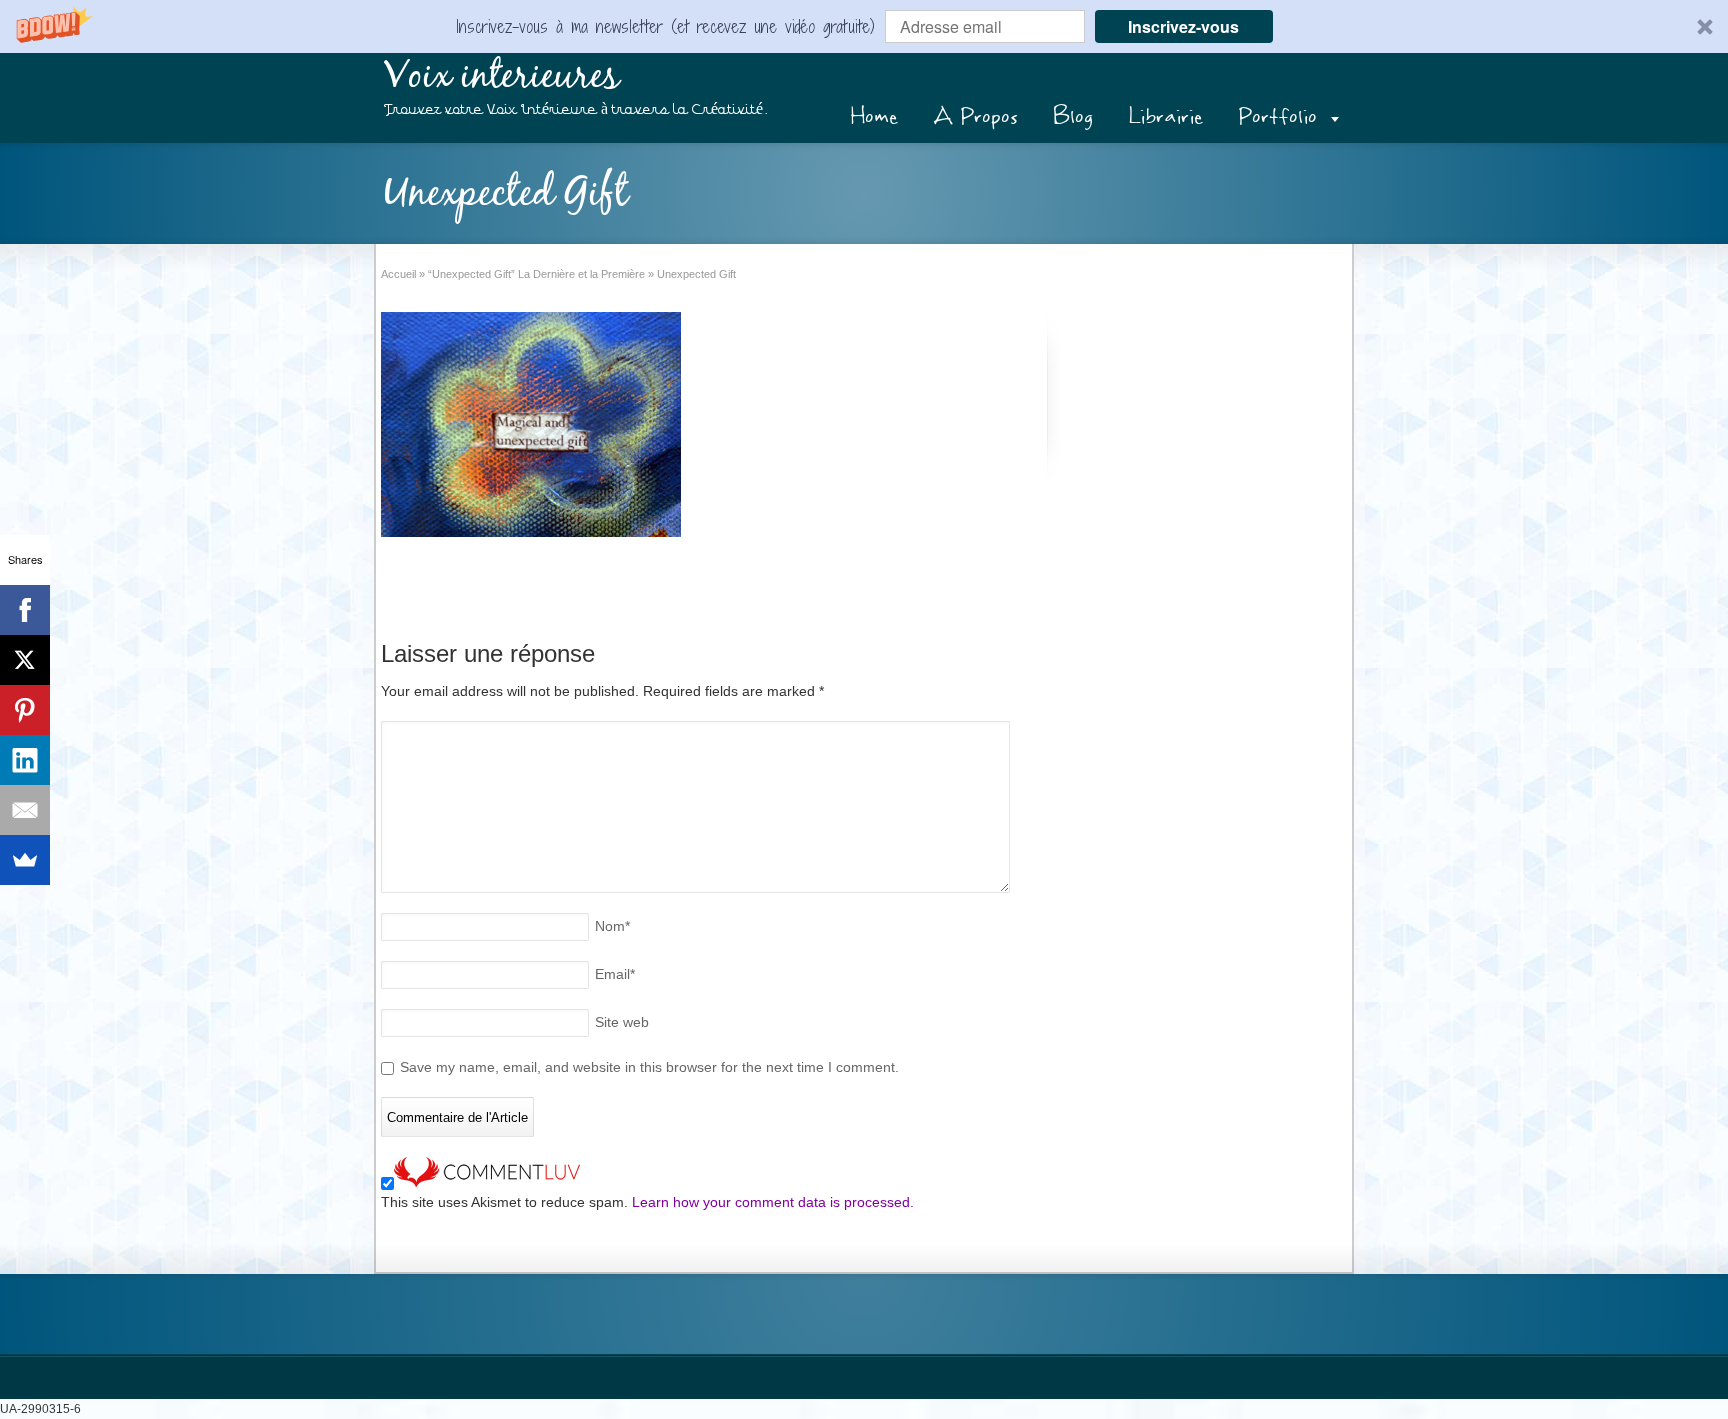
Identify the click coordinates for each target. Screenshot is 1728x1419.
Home (874, 116)
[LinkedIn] (25, 760)
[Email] (25, 810)
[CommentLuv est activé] (487, 1182)
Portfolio (1277, 116)
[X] (25, 660)
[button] (864, 26)
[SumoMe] (25, 860)
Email (615, 974)
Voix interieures (502, 77)
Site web (622, 1022)
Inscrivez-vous (1183, 26)
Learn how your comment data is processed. (773, 1202)
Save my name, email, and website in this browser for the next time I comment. (649, 1067)
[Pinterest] (25, 710)
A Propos (975, 116)
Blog (1073, 116)
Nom (612, 926)
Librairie (1165, 116)
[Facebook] (25, 610)
